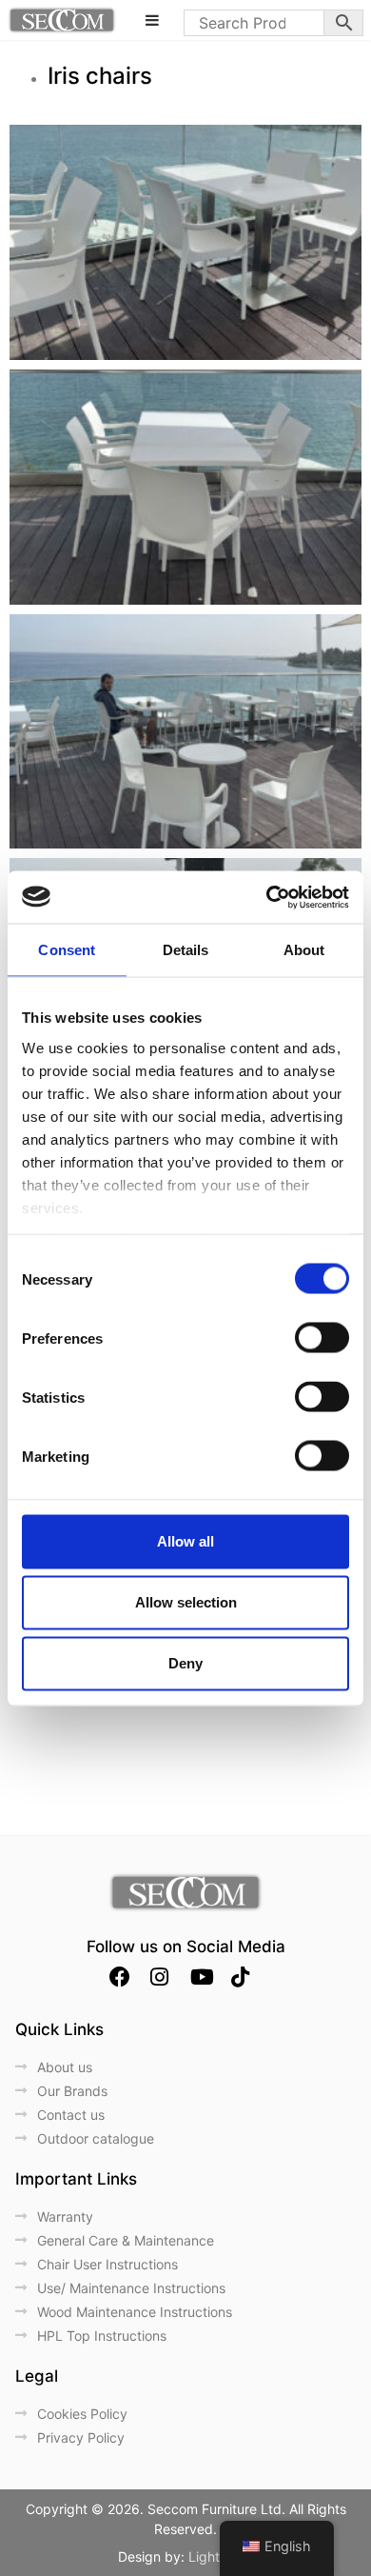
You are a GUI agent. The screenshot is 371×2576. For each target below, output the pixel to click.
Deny (185, 1663)
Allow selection (186, 1602)
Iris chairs (103, 76)
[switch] (322, 1338)
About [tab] (304, 950)
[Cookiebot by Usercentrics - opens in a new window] (267, 897)
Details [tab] (186, 950)
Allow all (185, 1541)
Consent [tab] (67, 950)
